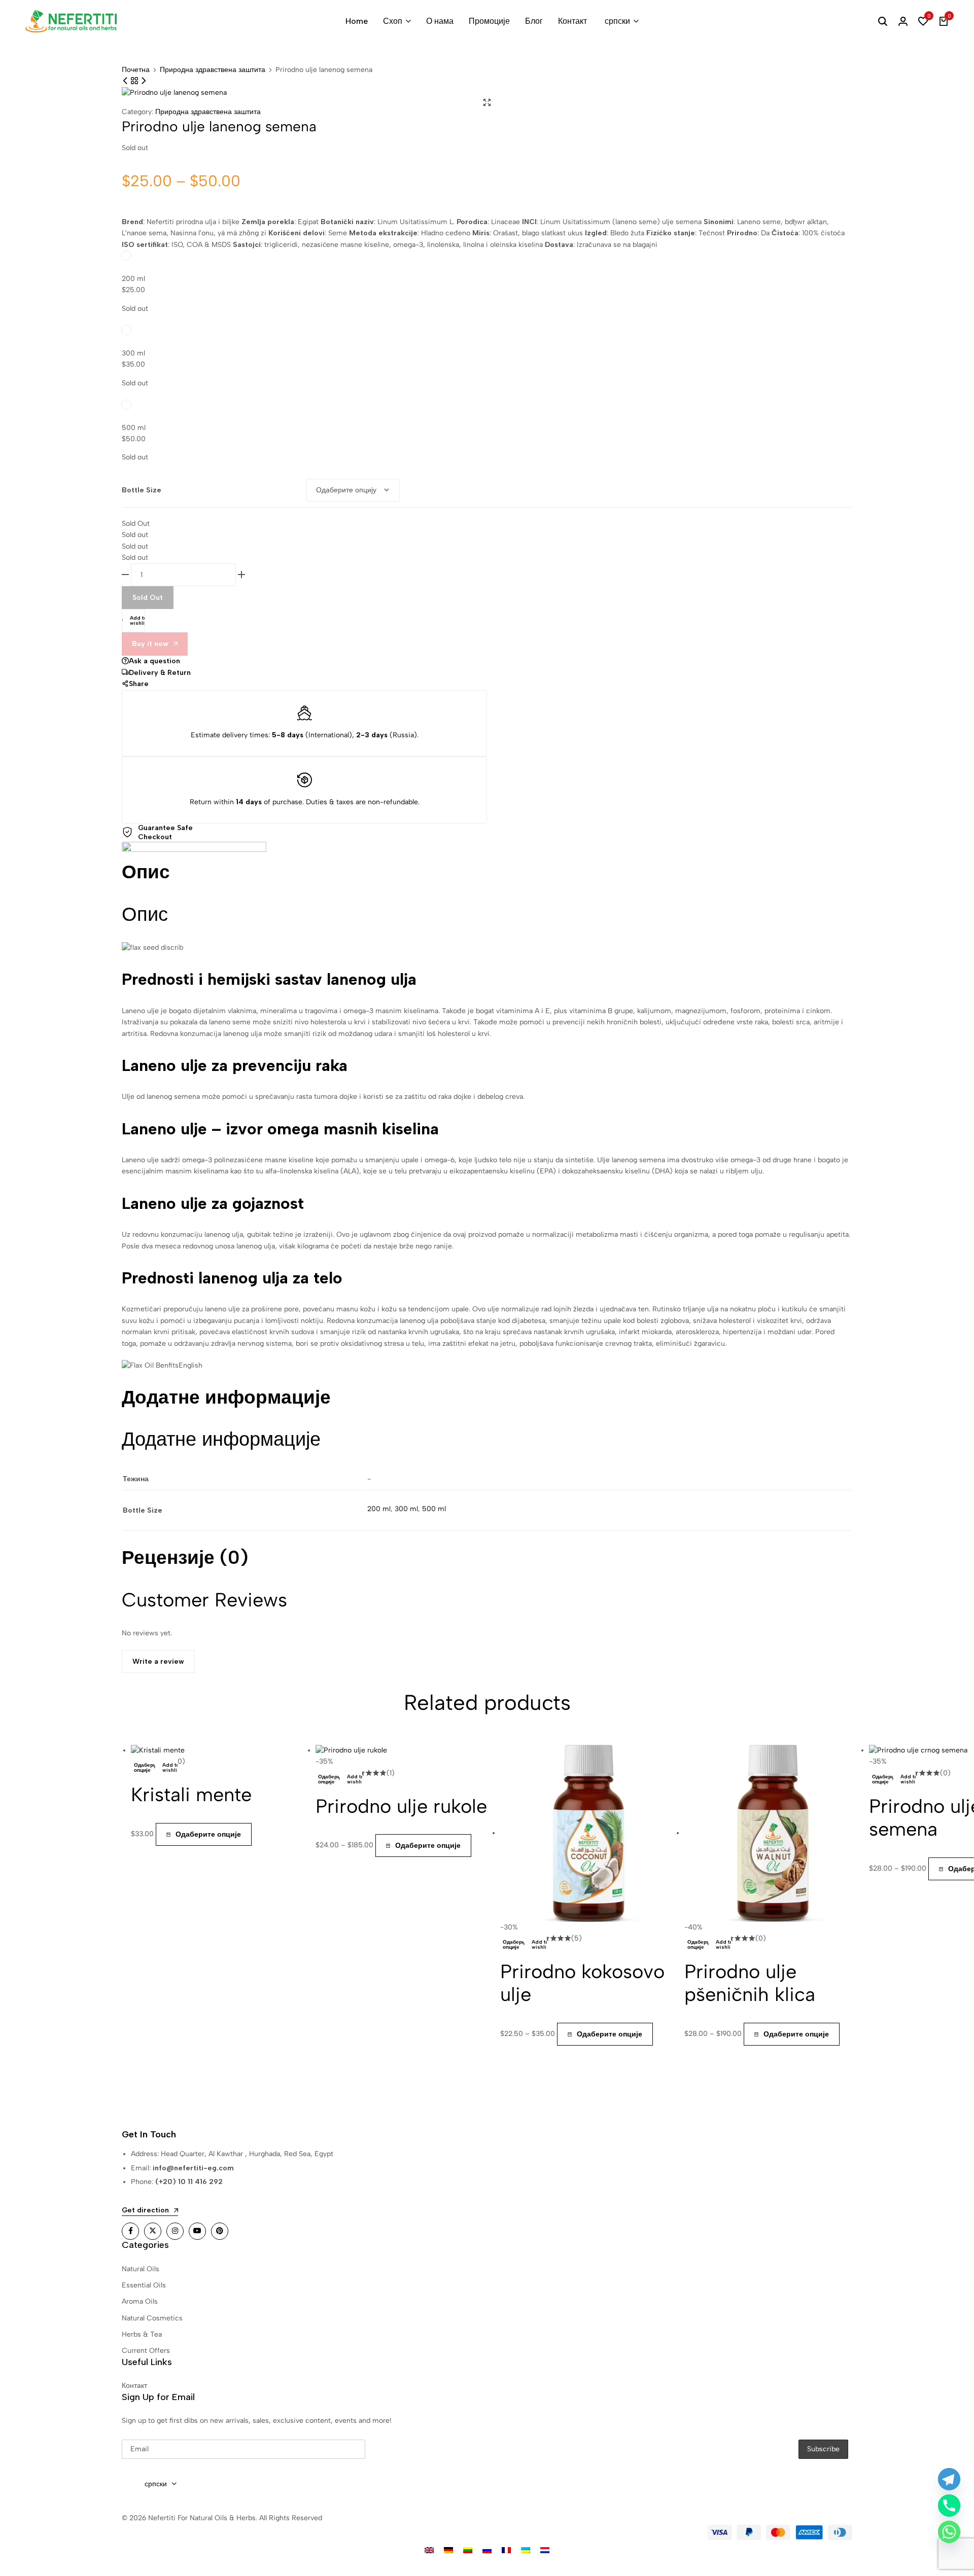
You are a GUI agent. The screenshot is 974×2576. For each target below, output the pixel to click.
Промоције (489, 21)
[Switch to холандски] (545, 2550)
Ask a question (154, 661)
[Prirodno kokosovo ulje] (589, 1833)
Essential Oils (144, 2285)
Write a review (158, 1661)
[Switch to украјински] (526, 2550)
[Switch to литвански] (468, 2550)
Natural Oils (141, 2269)
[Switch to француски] (506, 2550)
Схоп (393, 21)
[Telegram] (949, 2479)
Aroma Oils (140, 2301)
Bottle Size (142, 490)
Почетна (136, 70)
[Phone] (949, 2506)
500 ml (134, 427)
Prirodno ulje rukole (401, 1806)
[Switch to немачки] (448, 2550)
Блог (534, 21)
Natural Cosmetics (152, 2318)
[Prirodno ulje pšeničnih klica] (144, 81)
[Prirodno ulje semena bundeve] (126, 81)
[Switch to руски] (487, 2550)
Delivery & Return (160, 672)
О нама (440, 21)
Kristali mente (191, 1795)
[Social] (130, 2231)
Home (357, 21)
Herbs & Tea (142, 2334)
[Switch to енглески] (429, 2550)
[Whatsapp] (949, 2532)
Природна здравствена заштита (213, 70)
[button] (923, 21)
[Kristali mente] (158, 1750)
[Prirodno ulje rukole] (351, 1750)
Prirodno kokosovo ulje (582, 1983)
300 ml (133, 353)
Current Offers (146, 2351)
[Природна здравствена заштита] (135, 81)
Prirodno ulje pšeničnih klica (750, 1983)
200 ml (133, 278)
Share (139, 684)
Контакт (572, 21)
